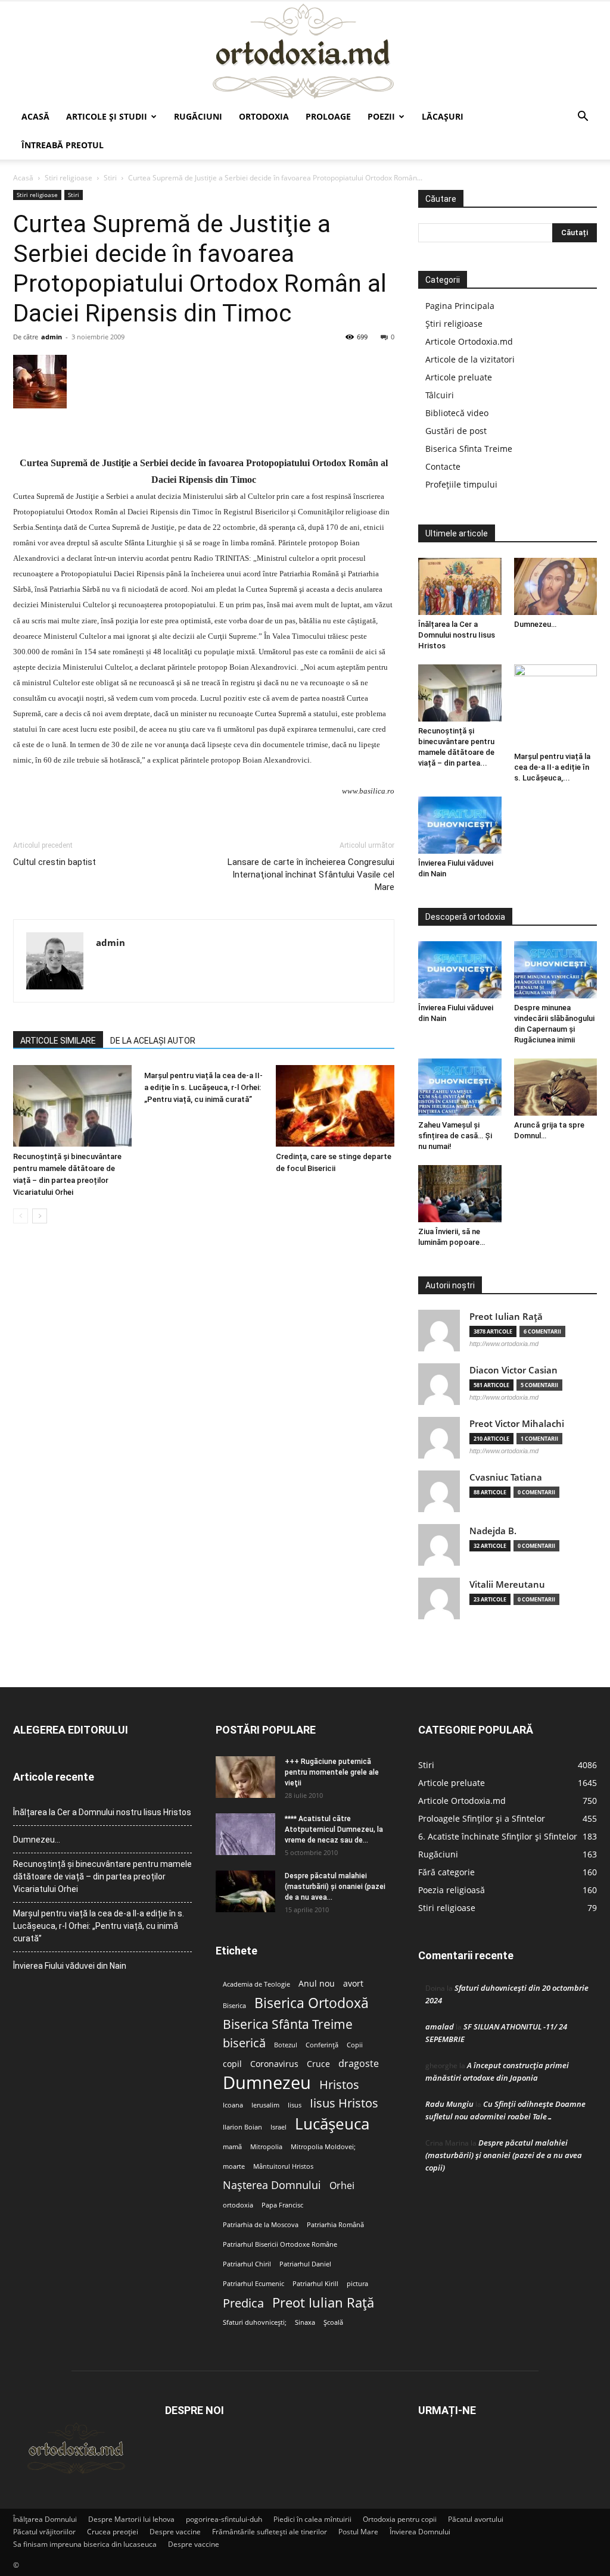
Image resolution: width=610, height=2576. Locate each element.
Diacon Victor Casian (513, 1370)
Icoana (233, 2105)
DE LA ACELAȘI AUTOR (153, 1041)
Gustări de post (456, 431)
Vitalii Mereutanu (507, 1584)
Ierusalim (265, 2105)
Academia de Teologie (256, 1984)
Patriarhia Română (335, 2225)
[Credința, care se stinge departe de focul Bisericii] (335, 1106)
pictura (357, 2284)
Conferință (322, 2045)
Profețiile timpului (461, 484)
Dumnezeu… (535, 624)
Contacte (443, 466)
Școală (333, 2322)
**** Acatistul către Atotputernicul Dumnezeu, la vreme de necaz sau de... (334, 1829)
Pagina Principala (460, 306)
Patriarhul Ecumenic (253, 2284)
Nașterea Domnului (272, 2185)
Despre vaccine (175, 2532)
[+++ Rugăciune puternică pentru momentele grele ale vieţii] (245, 1777)
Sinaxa (305, 2322)
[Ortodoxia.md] (305, 52)
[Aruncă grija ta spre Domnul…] (556, 1087)
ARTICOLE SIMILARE (58, 1041)
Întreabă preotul (63, 145)
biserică (244, 2043)
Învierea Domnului (420, 2532)
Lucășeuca (332, 2124)
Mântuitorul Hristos (283, 2166)
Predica (243, 2303)
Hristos (339, 2085)
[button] (583, 118)
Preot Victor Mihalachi (517, 1424)
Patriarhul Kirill (315, 2284)
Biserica (234, 2006)
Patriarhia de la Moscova (261, 2225)
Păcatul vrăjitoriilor (44, 2532)
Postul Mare (358, 2532)
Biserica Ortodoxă (312, 2003)
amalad (440, 2027)
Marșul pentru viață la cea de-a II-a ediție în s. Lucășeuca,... (552, 767)
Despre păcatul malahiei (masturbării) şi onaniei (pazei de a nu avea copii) (504, 2155)
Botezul (286, 2045)
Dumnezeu (267, 2083)
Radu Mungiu (449, 2104)
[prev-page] (21, 1216)
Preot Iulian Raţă (506, 1317)
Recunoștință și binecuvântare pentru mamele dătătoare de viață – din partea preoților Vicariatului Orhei (102, 1876)
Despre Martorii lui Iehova (131, 2519)
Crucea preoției (113, 2532)
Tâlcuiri (440, 395)
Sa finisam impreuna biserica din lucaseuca (85, 2544)
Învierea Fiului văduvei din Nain (70, 1966)
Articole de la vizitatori (470, 359)
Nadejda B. (493, 1531)
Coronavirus (274, 2064)
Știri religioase (454, 324)
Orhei (342, 2186)
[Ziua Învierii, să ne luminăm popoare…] (460, 1194)
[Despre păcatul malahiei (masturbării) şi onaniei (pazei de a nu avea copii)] (245, 1891)
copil (232, 2064)
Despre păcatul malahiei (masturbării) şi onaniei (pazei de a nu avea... (335, 1887)
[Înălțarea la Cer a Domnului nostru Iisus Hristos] (460, 586)
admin (52, 337)
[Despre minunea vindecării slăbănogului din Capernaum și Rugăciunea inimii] (556, 970)
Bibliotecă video (457, 413)
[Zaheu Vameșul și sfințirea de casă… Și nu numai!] (460, 1087)
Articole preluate (459, 377)
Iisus (295, 2105)
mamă (232, 2147)
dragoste (359, 2064)
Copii (355, 2045)
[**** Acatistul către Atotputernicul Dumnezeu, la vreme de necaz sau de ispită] (245, 1834)
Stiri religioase (69, 178)
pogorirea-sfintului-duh (224, 2519)
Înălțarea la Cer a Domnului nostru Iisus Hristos (457, 635)
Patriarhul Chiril (247, 2264)
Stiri (110, 178)
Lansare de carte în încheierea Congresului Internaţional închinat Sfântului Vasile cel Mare (311, 875)
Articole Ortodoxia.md (469, 341)
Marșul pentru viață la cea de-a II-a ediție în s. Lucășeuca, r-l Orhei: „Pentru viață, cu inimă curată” (203, 1087)
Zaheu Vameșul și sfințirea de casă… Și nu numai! (455, 1136)
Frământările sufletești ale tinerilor (270, 2532)
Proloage (328, 116)
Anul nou (317, 1984)
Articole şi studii (107, 116)
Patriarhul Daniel (305, 2264)
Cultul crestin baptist (55, 862)
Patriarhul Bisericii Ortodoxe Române (280, 2244)
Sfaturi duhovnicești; (255, 2322)
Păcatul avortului (476, 2519)
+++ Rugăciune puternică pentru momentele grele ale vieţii (332, 1772)
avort (353, 1984)
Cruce (318, 2064)
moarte (234, 2166)
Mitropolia (266, 2147)
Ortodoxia (264, 116)
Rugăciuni (198, 116)
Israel (278, 2127)
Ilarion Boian (242, 2127)
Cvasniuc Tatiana (506, 1477)
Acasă (35, 116)
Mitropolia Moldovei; (323, 2147)
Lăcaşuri (443, 116)
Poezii (381, 116)
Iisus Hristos (344, 2103)
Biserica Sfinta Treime (469, 449)
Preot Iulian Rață (323, 2302)
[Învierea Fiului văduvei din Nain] (460, 825)
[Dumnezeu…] (556, 586)
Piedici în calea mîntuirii (312, 2519)
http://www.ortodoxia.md (504, 1344)
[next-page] (40, 1216)
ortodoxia (238, 2205)
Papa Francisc (282, 2205)
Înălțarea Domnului (45, 2519)
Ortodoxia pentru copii (400, 2519)
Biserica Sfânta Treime (288, 2024)
